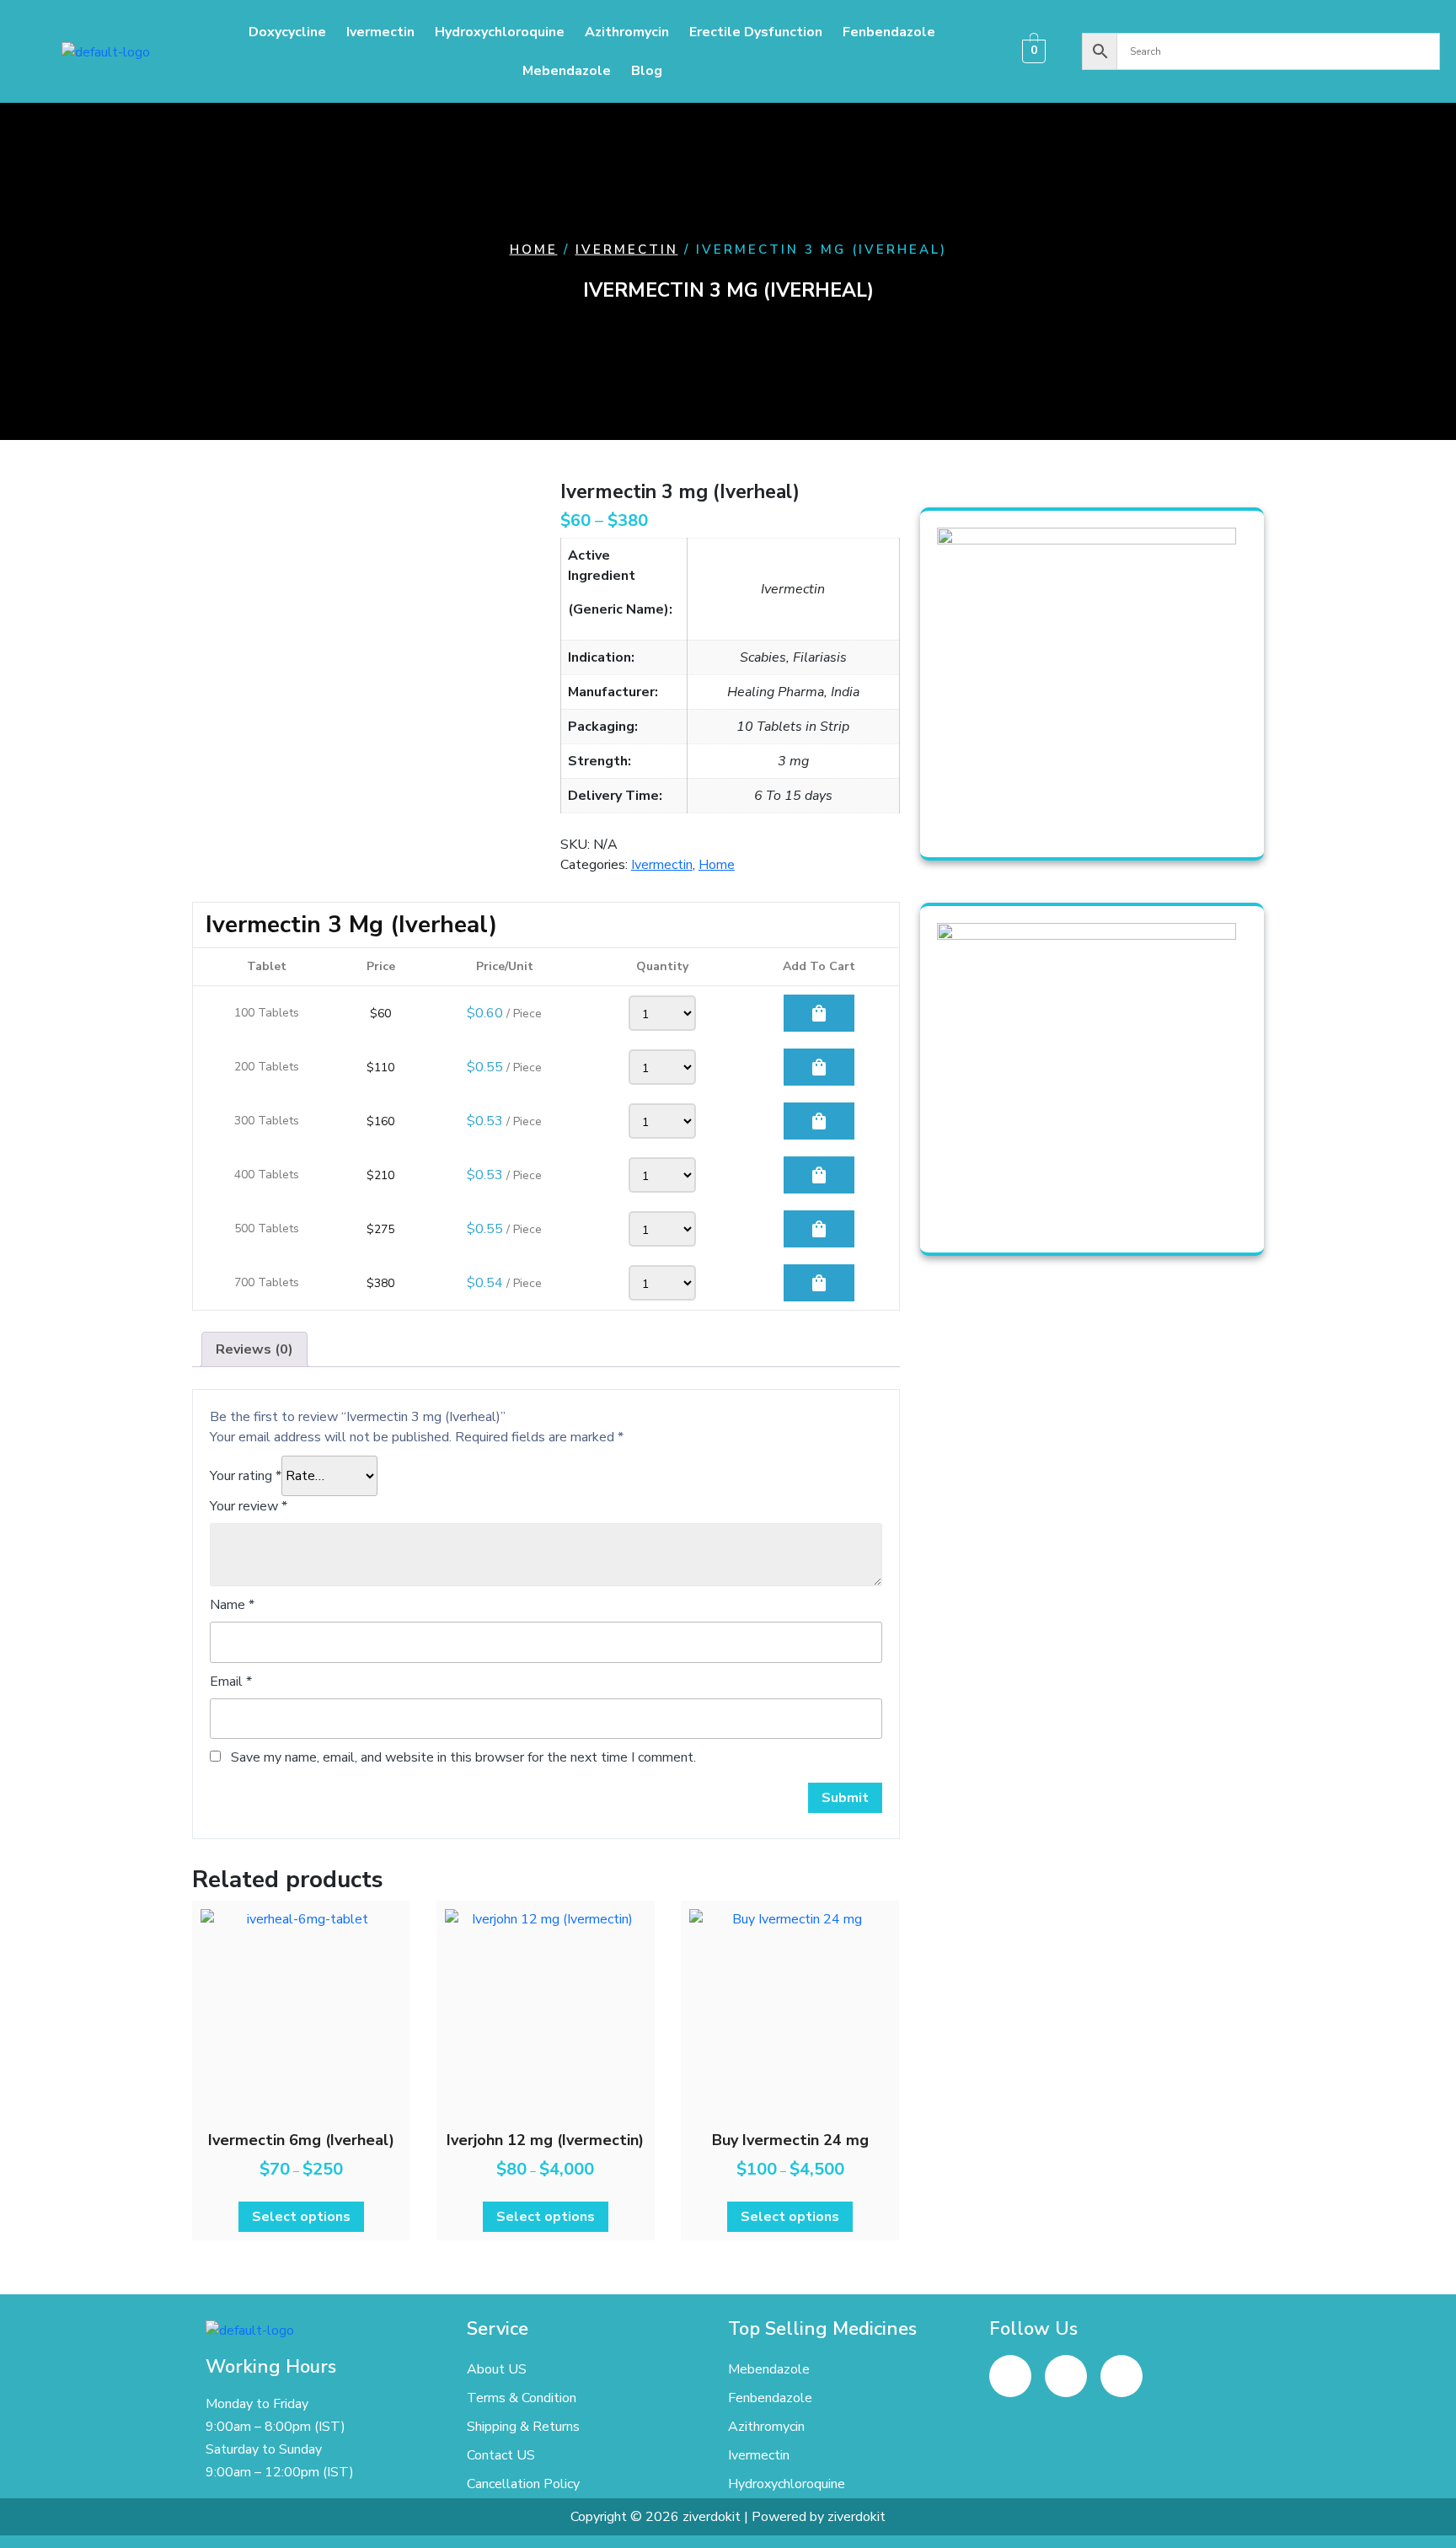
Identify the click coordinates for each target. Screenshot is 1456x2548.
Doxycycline (287, 32)
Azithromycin (627, 32)
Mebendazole (567, 71)
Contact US (501, 2455)
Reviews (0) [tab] (254, 1349)
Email (231, 1682)
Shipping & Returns (523, 2427)
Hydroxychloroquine (500, 32)
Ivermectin (380, 32)
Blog (647, 71)
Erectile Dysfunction (756, 32)
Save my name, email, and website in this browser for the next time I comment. (463, 1757)
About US (497, 2369)
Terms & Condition (522, 2398)
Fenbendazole (889, 32)
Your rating (246, 1476)
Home (534, 249)
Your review (249, 1506)
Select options (301, 2217)
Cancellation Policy (523, 2484)
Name (232, 1605)
